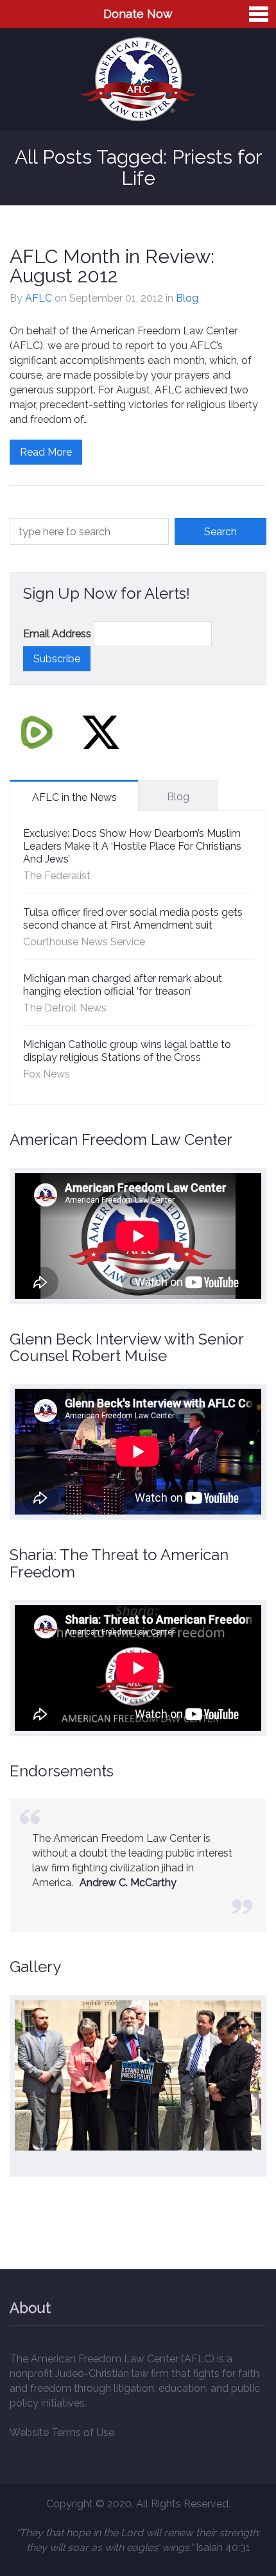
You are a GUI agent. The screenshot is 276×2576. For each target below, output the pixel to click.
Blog (187, 298)
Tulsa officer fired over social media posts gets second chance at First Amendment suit (133, 919)
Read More (46, 452)
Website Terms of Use (62, 2433)
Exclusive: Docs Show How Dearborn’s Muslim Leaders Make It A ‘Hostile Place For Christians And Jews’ (132, 846)
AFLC (39, 298)
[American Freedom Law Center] (138, 79)
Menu (259, 14)
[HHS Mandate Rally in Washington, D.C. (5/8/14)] (138, 2075)
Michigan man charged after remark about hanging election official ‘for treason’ (123, 985)
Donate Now (138, 14)
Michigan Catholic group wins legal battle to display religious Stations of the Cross (127, 1051)
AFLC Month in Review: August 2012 (112, 266)
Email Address (57, 634)
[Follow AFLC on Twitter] (101, 732)
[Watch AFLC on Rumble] (37, 732)
